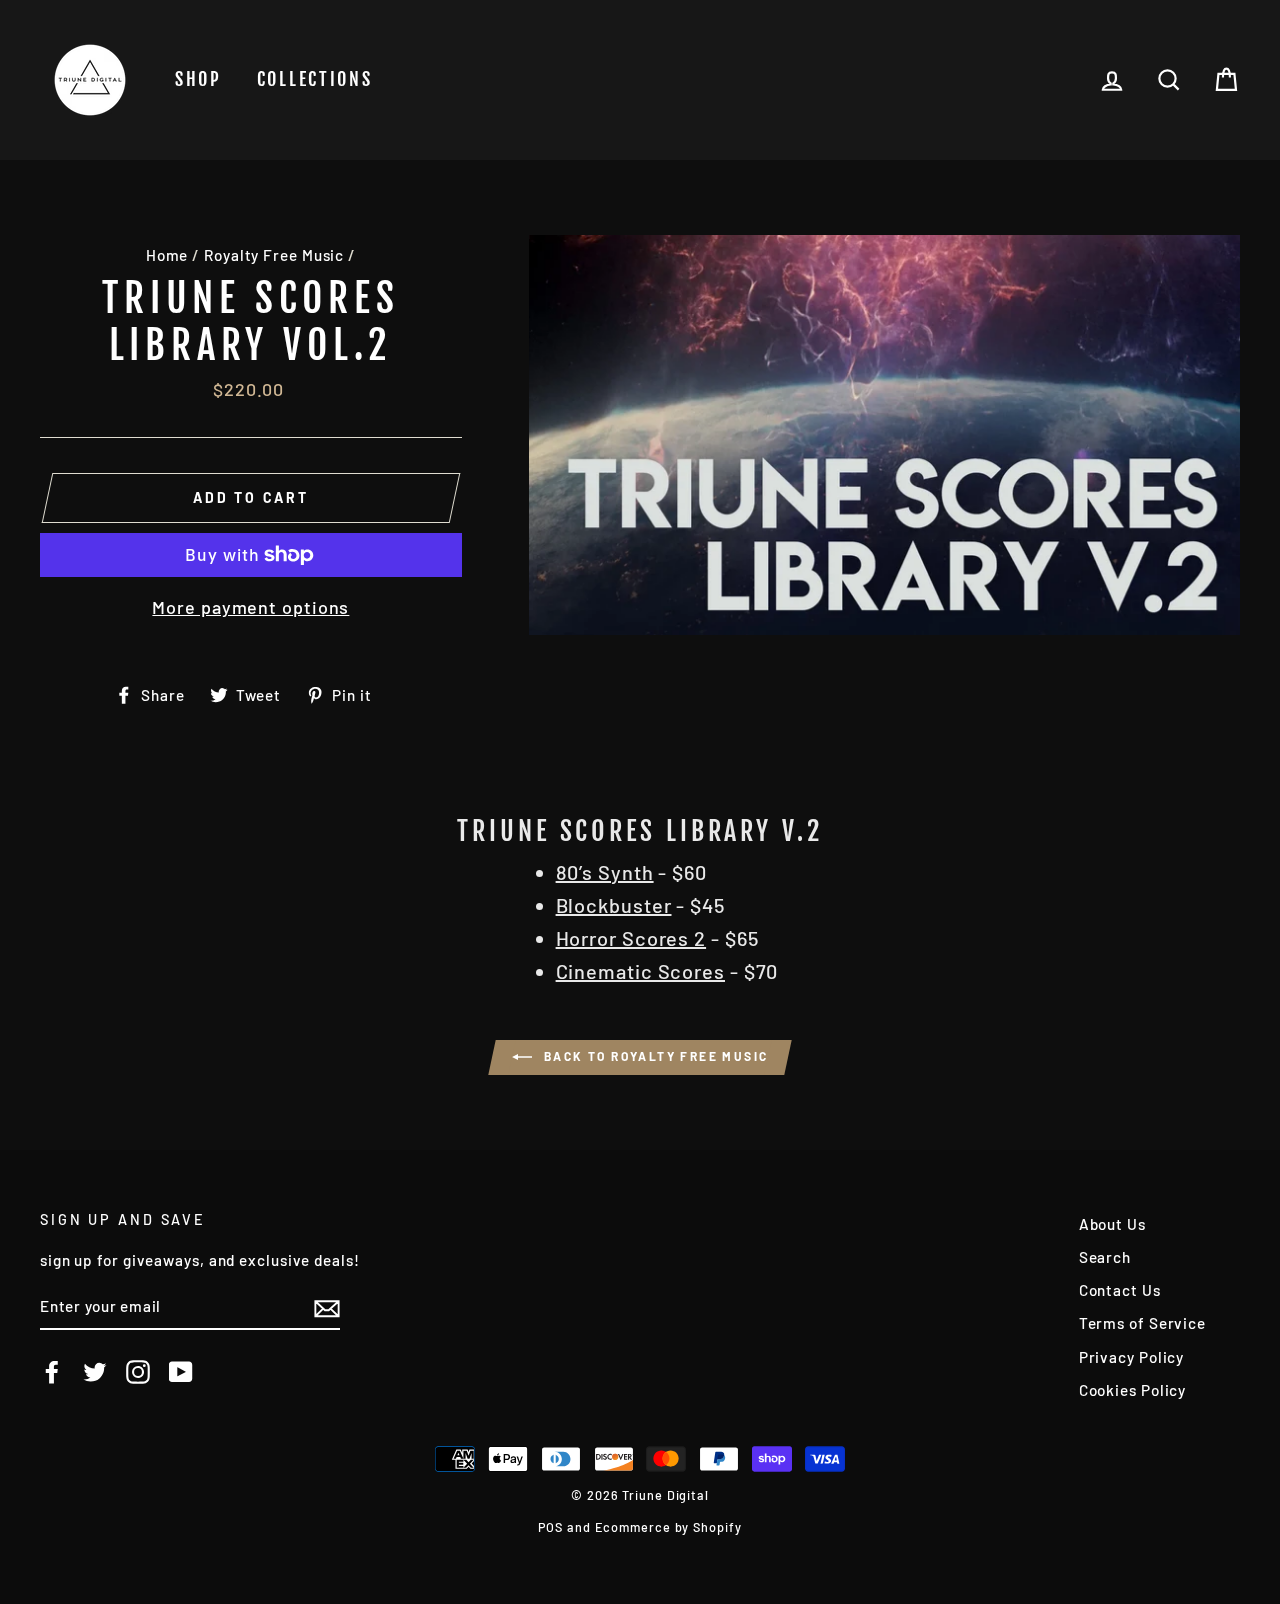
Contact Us (1120, 1290)
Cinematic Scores (640, 971)
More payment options (250, 607)
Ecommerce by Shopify (668, 1527)
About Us (1112, 1224)
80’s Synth (605, 872)
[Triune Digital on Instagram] (138, 1372)
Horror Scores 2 (631, 938)
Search (1105, 1257)
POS (550, 1527)
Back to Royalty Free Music (654, 1056)
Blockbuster (614, 905)
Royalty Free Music (274, 255)
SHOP (198, 79)
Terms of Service (1142, 1323)
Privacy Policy (1132, 1357)
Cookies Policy (1133, 1390)
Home (167, 255)
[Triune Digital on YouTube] (181, 1372)
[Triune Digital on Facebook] (52, 1372)
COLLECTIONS (315, 79)
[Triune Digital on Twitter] (95, 1372)
